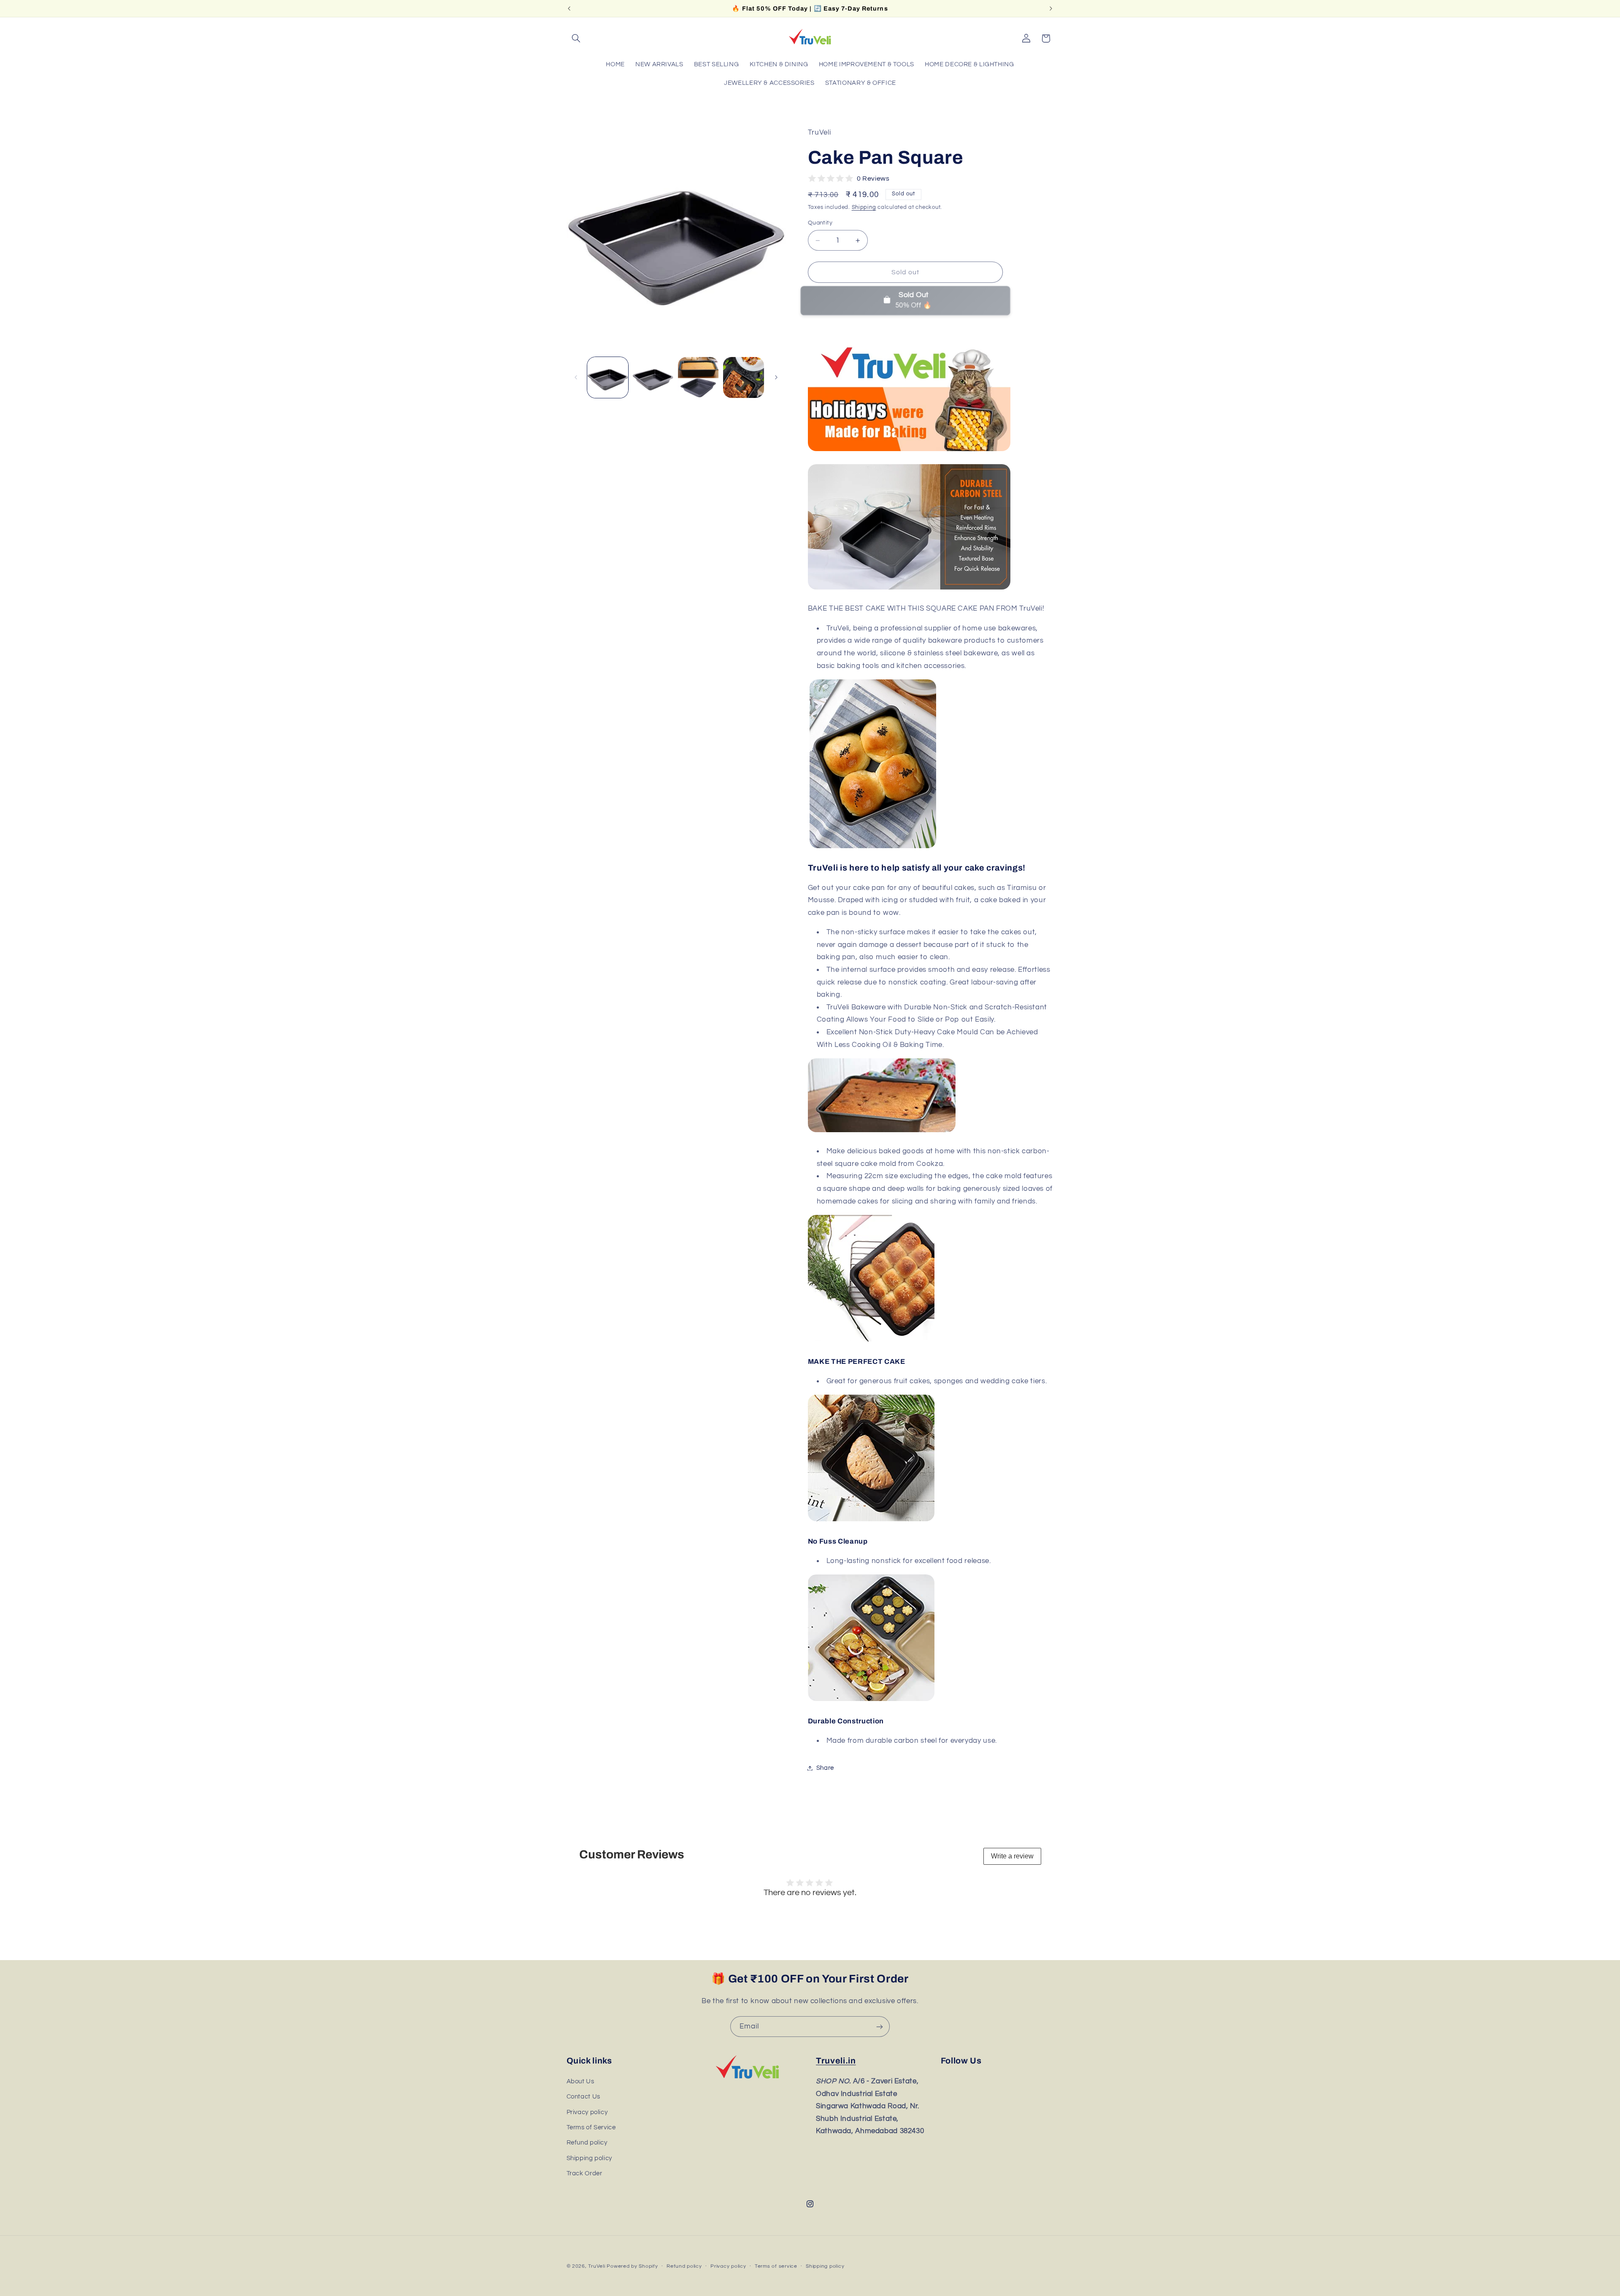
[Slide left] (576, 377)
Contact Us (583, 2097)
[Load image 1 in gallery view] (608, 377)
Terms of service (776, 2266)
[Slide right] (776, 377)
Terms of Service (591, 2127)
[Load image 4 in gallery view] (744, 377)
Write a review (1012, 1856)
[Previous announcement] (569, 8)
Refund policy (587, 2143)
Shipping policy (589, 2158)
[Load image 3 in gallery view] (698, 377)
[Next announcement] (1051, 8)
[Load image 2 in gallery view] (653, 377)
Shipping (864, 207)
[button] (576, 38)
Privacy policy (587, 2112)
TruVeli (597, 2266)
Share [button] (825, 1768)
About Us (580, 2081)
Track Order (585, 2173)
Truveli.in (836, 2061)
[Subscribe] (880, 2027)
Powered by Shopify (632, 2266)
